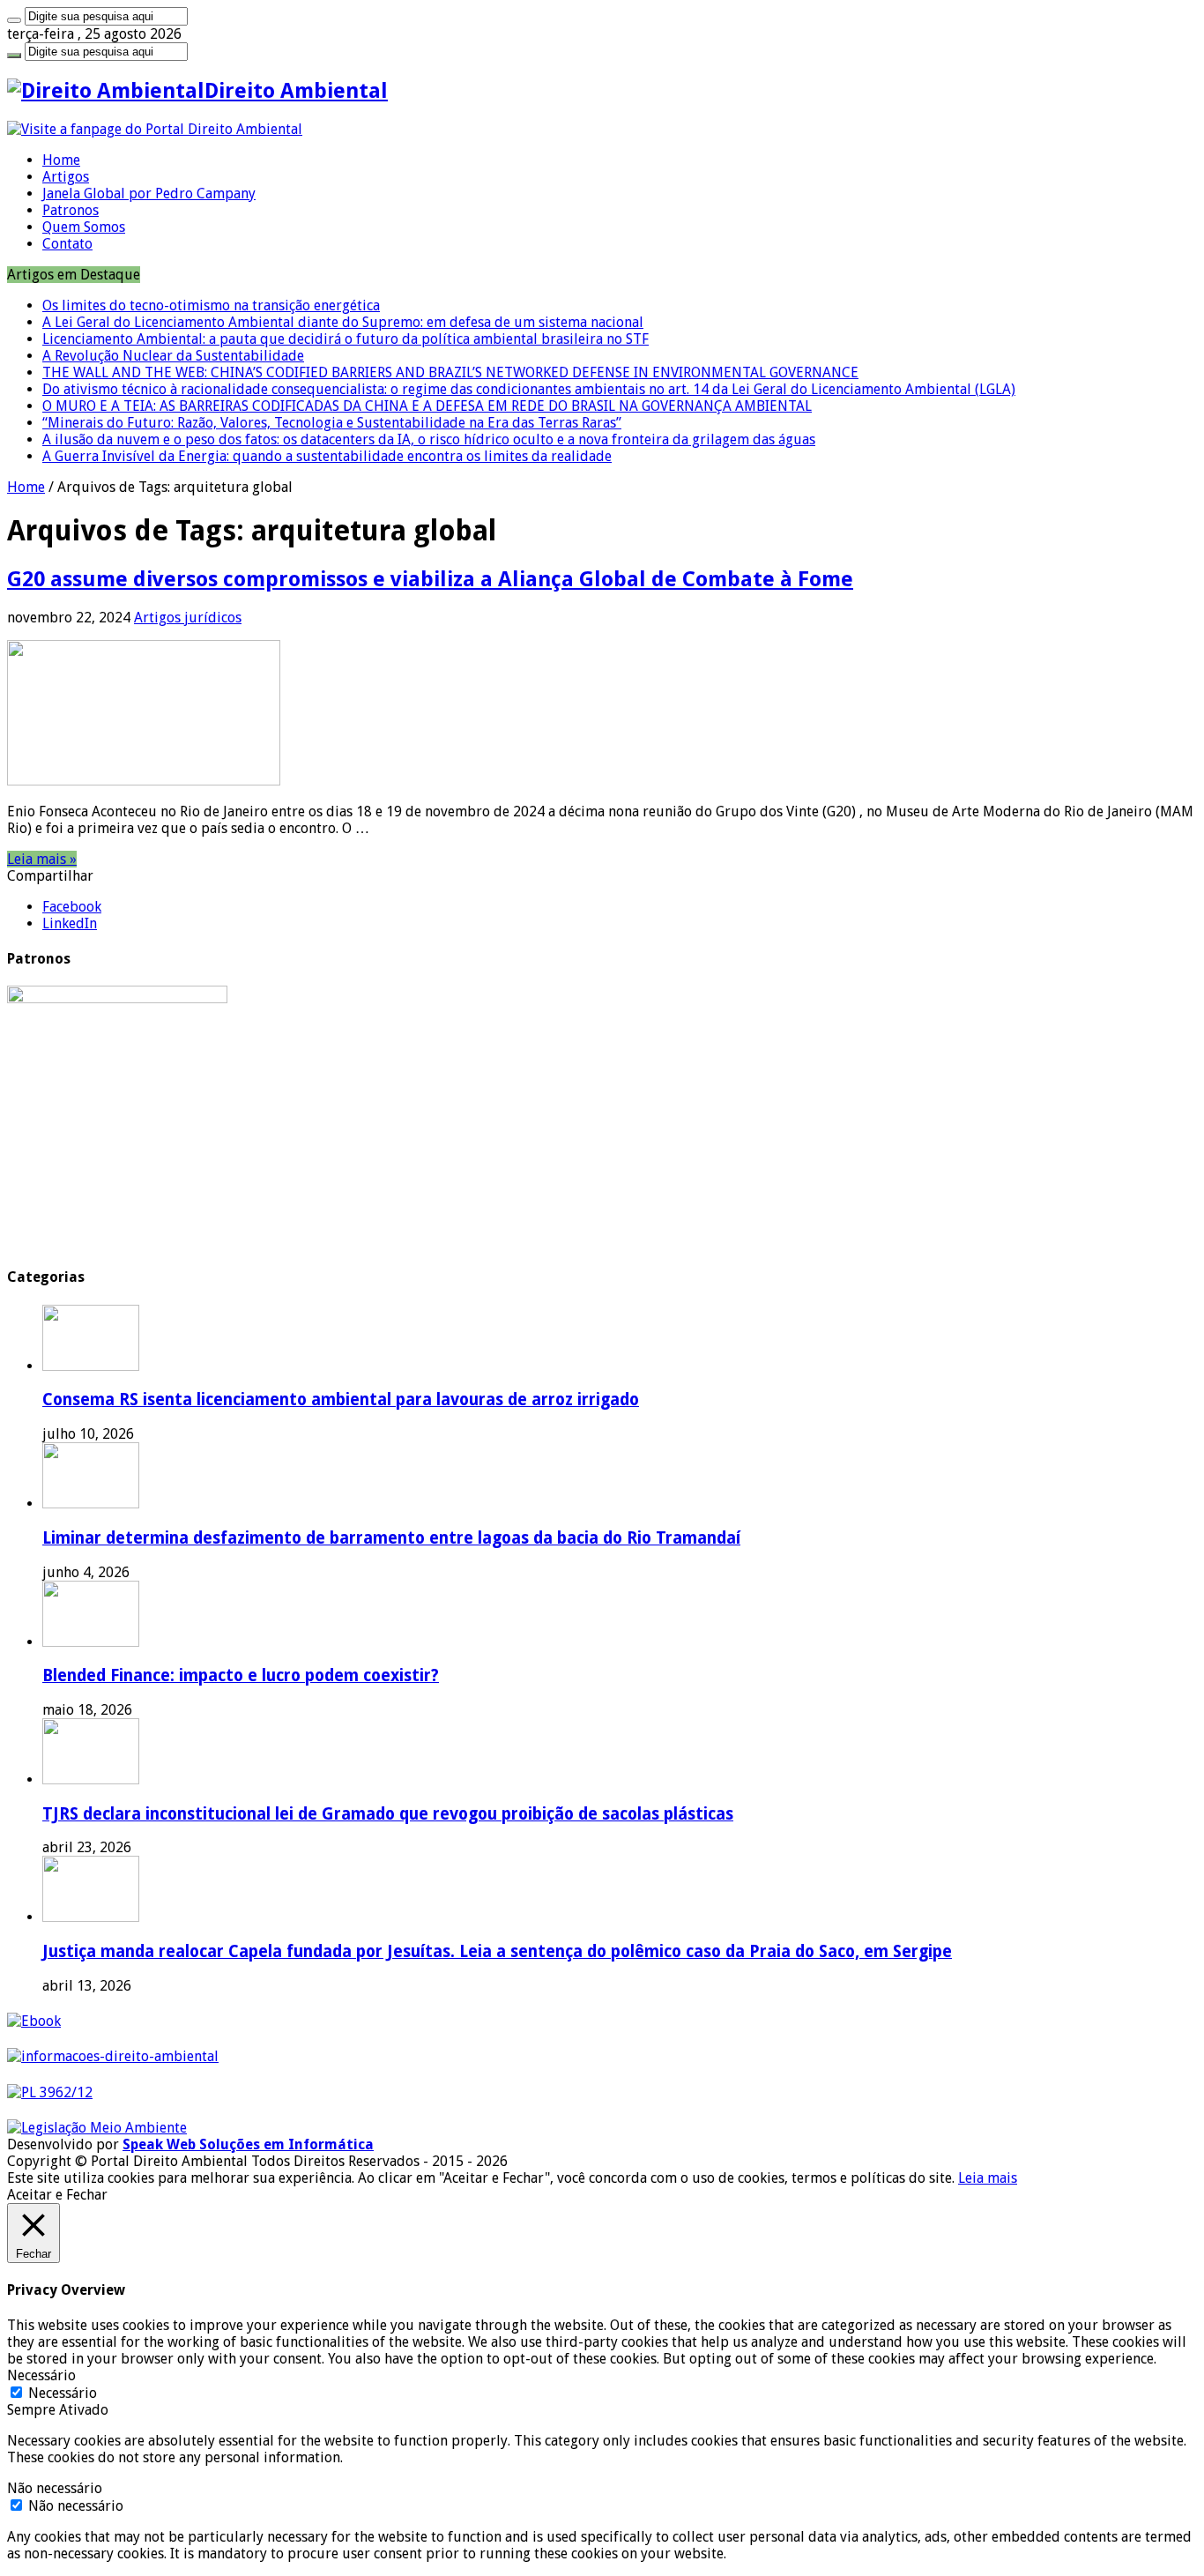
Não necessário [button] (55, 2488)
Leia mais (988, 2178)
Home (61, 160)
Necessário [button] (41, 2375)
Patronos (71, 210)
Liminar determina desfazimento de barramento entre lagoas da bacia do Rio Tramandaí (391, 1538)
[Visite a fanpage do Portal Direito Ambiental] (155, 129)
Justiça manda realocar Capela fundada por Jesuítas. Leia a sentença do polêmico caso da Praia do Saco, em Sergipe (497, 1951)
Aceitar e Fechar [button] (57, 2195)
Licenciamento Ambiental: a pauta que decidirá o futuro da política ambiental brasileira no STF (346, 339)
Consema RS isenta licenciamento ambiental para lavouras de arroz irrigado (341, 1400)
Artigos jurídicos (188, 618)
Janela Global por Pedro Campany (149, 194)
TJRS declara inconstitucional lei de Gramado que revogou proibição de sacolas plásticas (388, 1814)
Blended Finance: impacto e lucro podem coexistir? (241, 1675)
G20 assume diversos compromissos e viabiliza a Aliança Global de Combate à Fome (430, 579)
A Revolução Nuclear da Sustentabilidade (173, 356)
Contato (67, 244)
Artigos (66, 177)
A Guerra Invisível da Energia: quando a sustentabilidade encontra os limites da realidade (327, 456)
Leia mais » (42, 859)
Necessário (63, 2393)
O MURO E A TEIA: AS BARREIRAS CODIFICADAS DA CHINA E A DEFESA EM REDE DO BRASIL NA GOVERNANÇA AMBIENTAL (427, 406)
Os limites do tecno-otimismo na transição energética (211, 305)
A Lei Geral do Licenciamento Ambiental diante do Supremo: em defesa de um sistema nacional (343, 322)
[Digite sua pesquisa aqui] (14, 20)
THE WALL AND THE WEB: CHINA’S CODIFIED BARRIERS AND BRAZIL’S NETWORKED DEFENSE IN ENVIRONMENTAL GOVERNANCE (450, 372)
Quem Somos (84, 227)
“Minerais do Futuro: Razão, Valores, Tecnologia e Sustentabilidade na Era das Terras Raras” (332, 423)
